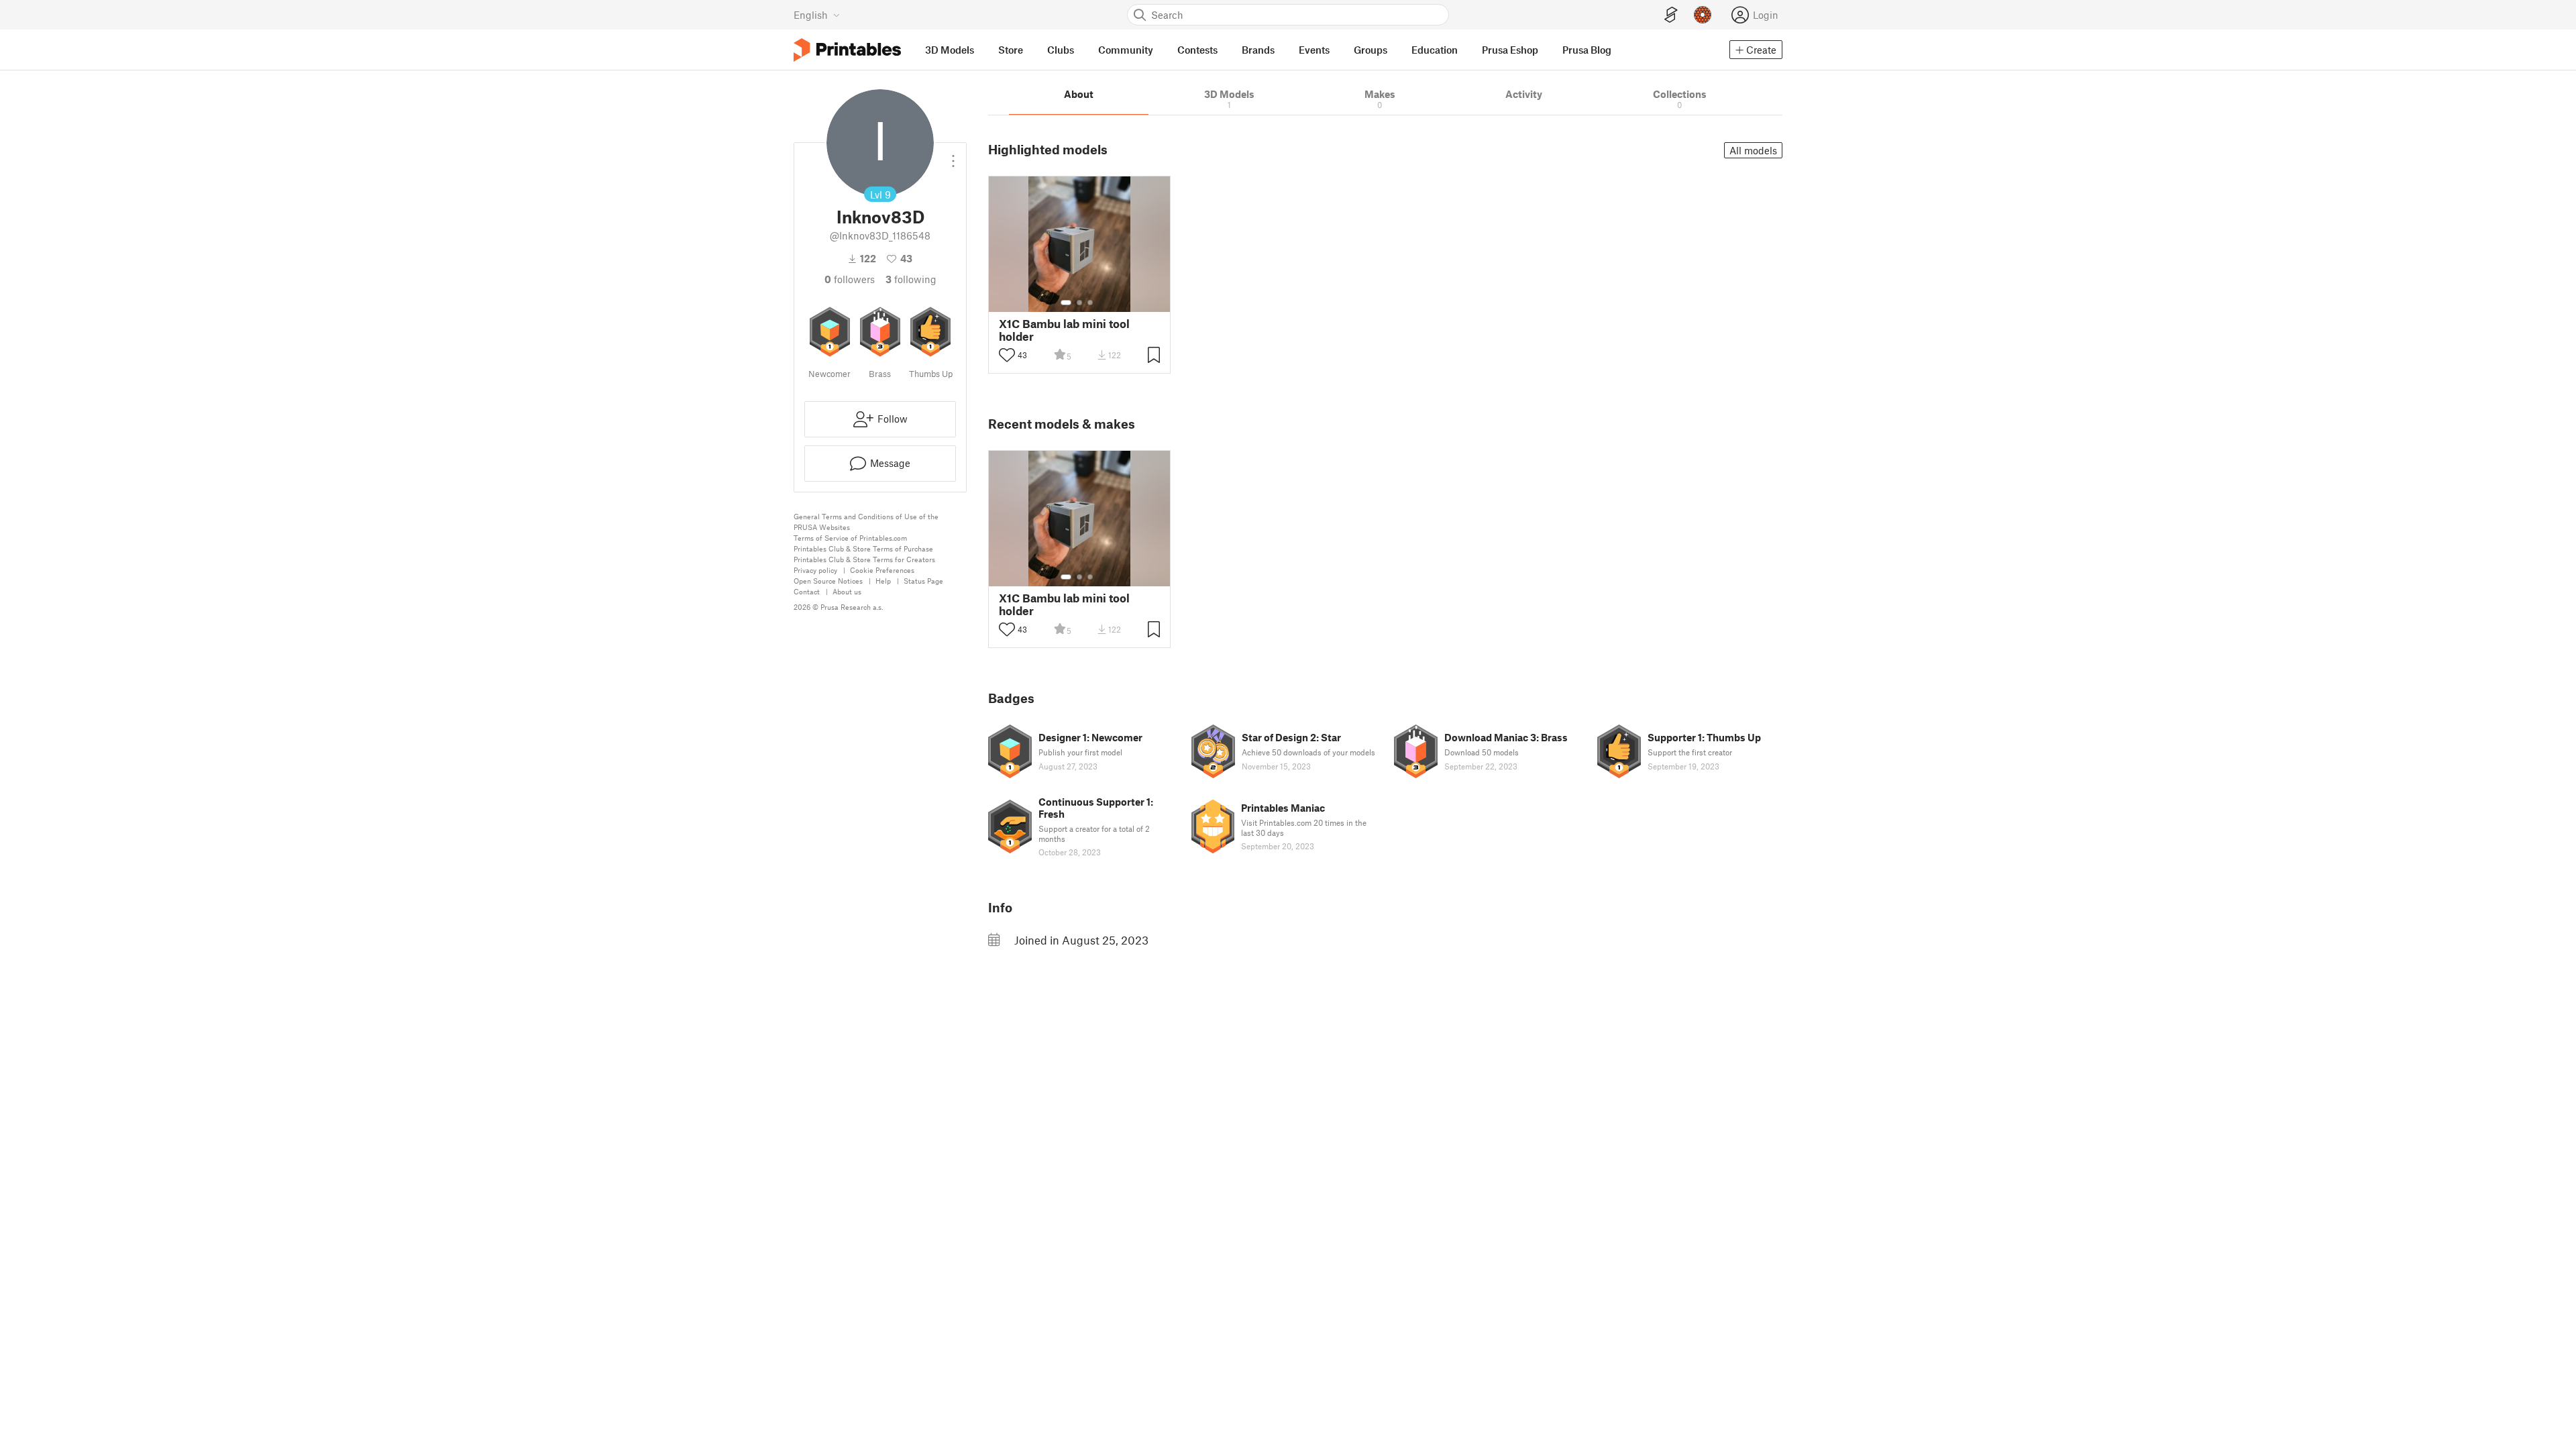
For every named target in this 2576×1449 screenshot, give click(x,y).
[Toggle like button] (1007, 355)
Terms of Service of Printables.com (850, 538)
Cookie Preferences (882, 570)
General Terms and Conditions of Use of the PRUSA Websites (866, 522)
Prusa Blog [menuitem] (1587, 50)
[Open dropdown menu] (953, 156)
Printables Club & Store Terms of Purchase (863, 548)
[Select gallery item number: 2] (1079, 303)
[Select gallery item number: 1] (1066, 303)
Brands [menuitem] (1258, 50)
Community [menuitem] (1126, 50)
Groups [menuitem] (1371, 50)
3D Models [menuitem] (950, 50)
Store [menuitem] (1011, 50)
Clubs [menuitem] (1061, 50)
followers (850, 279)
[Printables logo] (847, 50)
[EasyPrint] (1671, 15)
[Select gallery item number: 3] (1090, 303)
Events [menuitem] (1314, 50)
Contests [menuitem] (1197, 50)
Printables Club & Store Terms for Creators (864, 559)
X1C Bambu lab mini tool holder (1064, 330)
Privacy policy (815, 570)
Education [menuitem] (1435, 50)
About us (847, 591)
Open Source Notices (828, 581)
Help (883, 581)
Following (911, 279)
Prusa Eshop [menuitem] (1510, 50)
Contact (807, 591)
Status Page (923, 581)
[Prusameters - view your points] (1703, 15)
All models (1753, 150)
